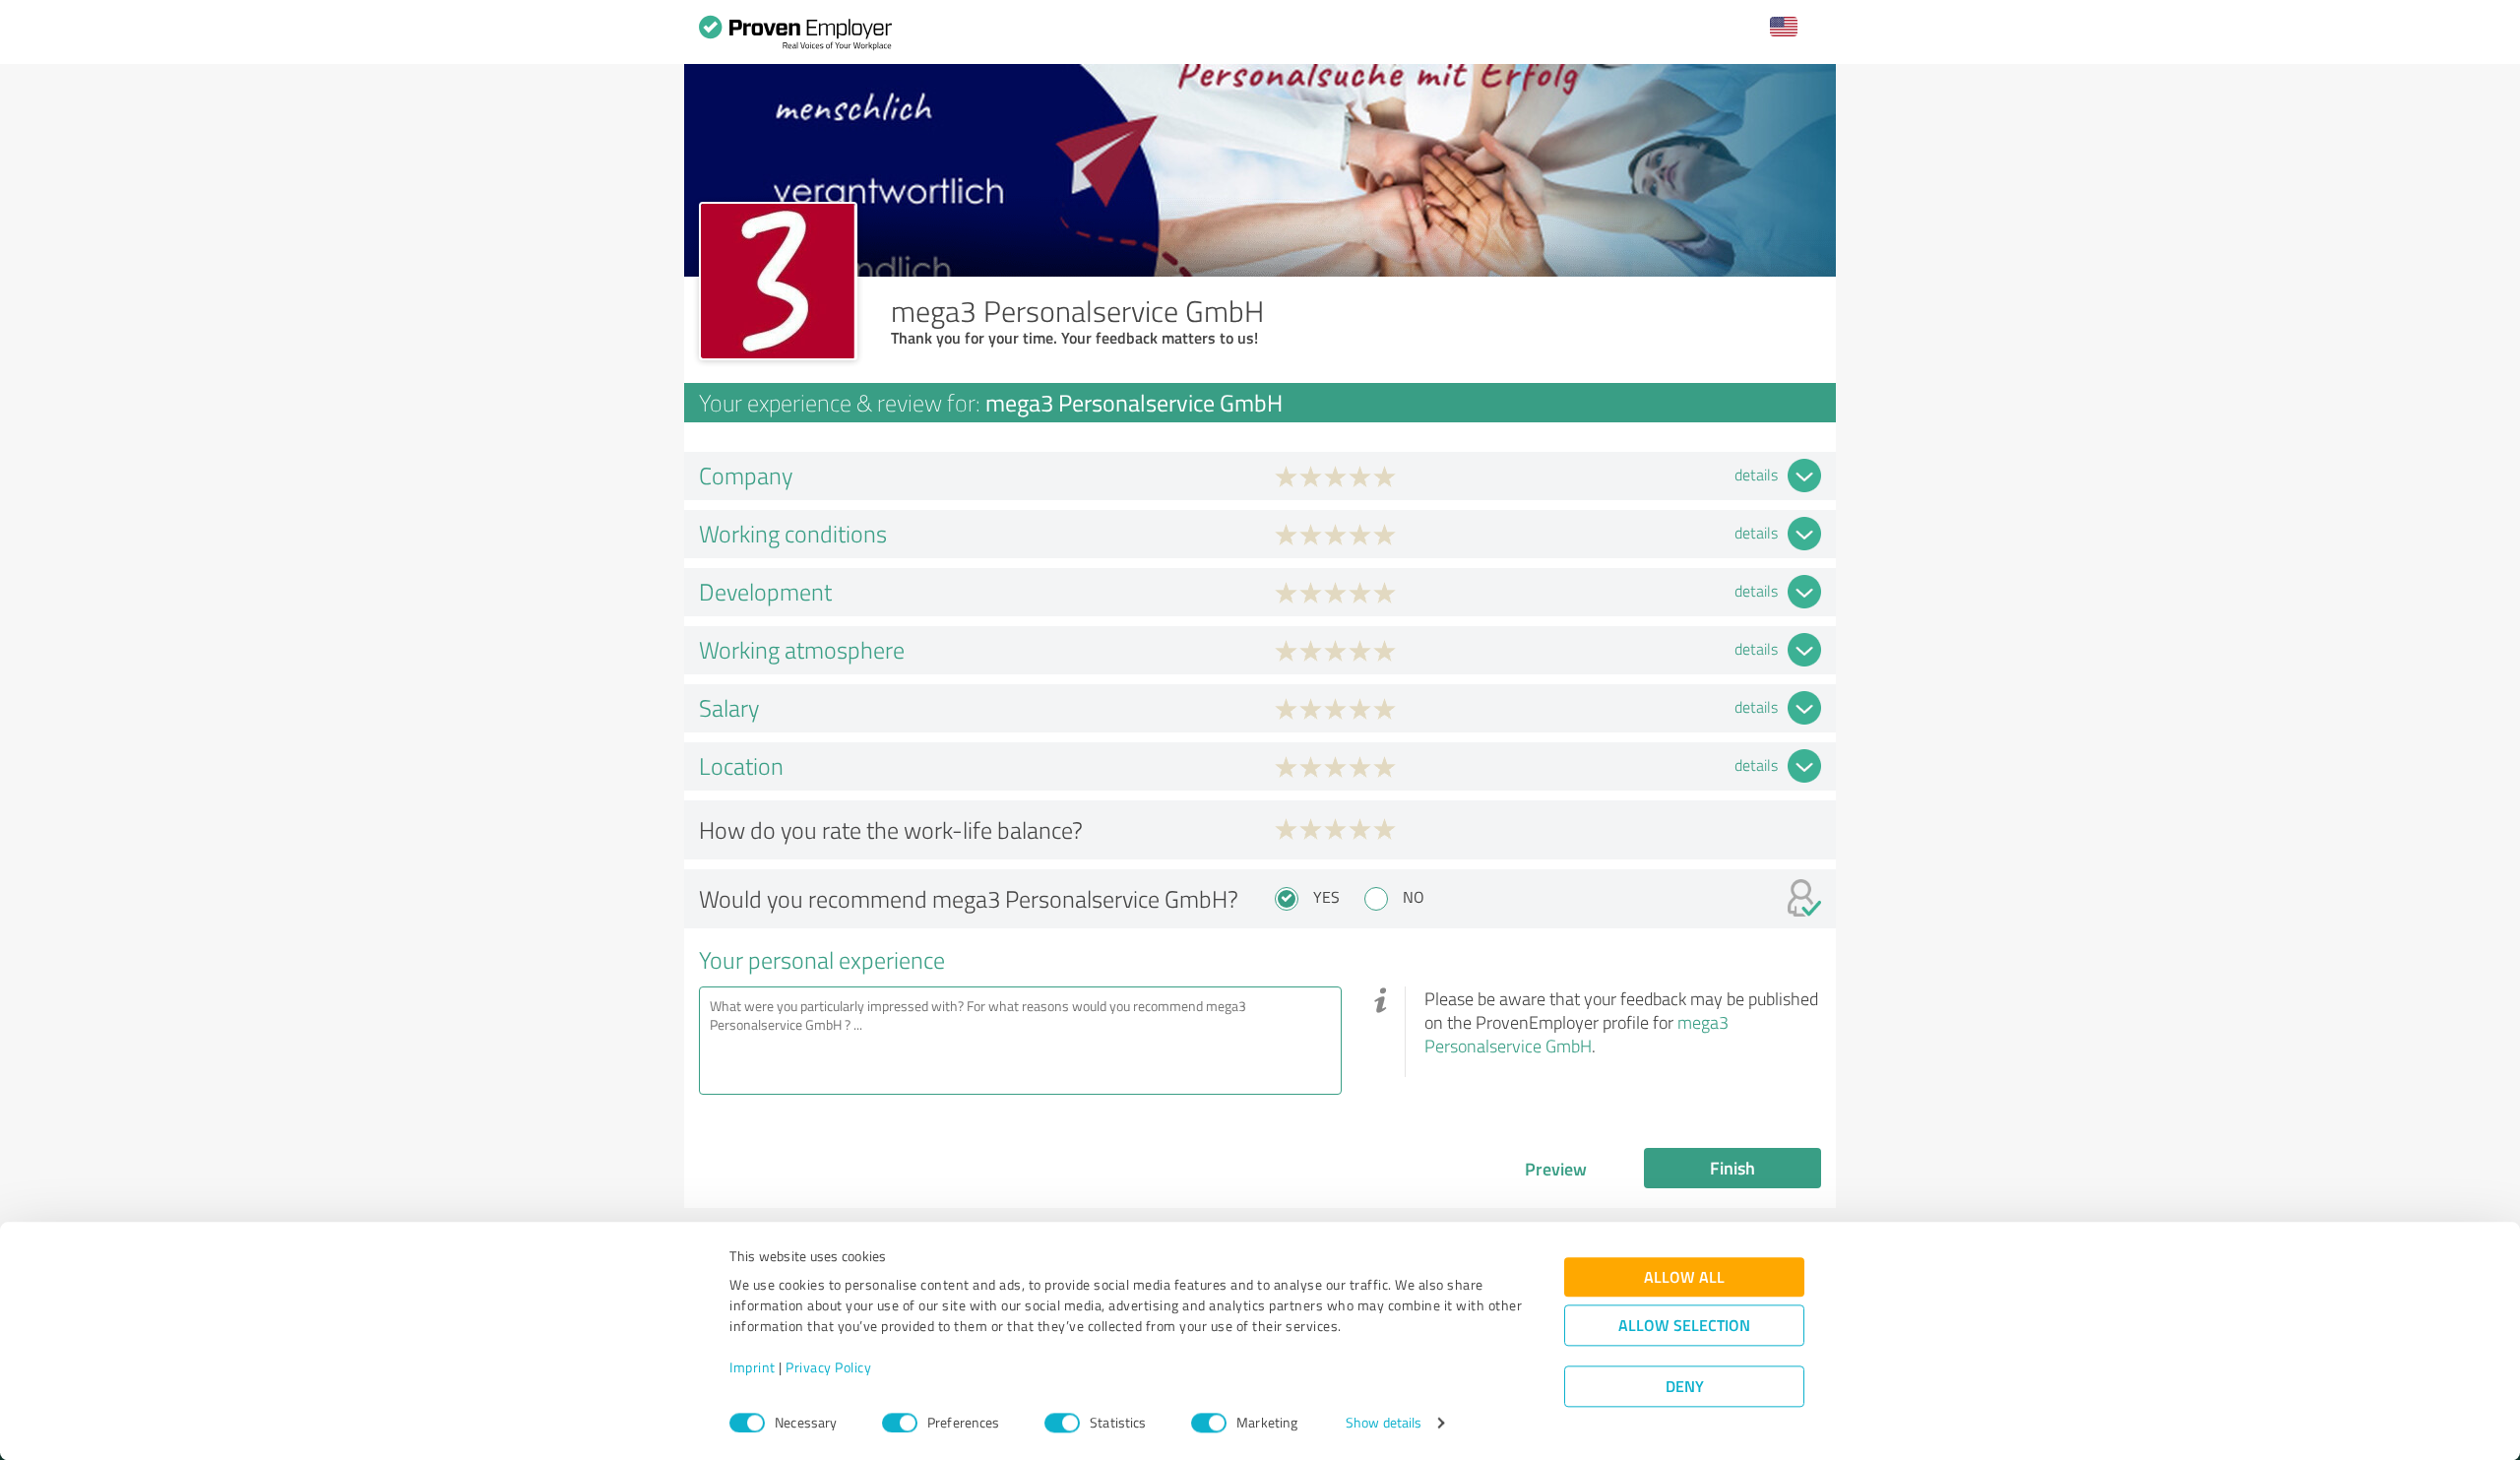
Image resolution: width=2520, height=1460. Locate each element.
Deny (1685, 1387)
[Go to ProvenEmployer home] (795, 37)
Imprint (753, 1368)
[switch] (900, 1423)
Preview (1556, 1169)
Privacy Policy (828, 1368)
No (1414, 897)
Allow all (1684, 1277)
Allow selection (1684, 1326)
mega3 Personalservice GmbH (1576, 1034)
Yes (1326, 897)
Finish (1732, 1168)
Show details (1384, 1423)
